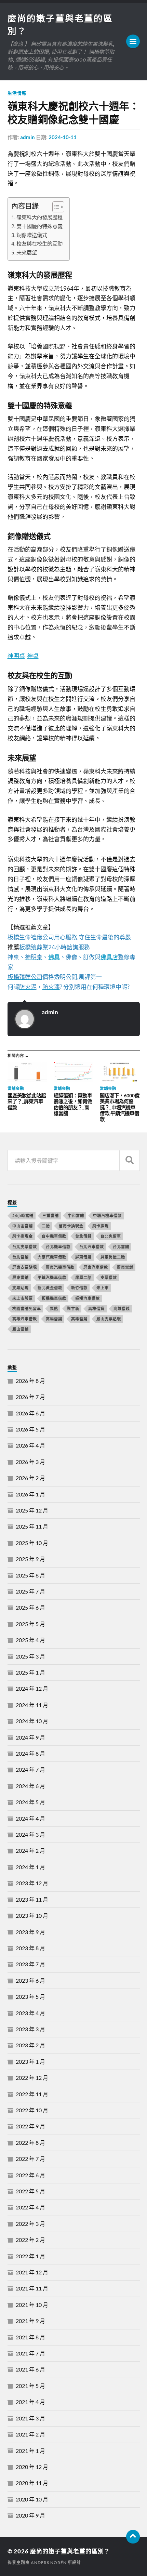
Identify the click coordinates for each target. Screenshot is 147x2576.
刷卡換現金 (23, 1236)
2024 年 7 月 (30, 1769)
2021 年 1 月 (30, 2451)
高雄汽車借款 (25, 1319)
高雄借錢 (122, 1309)
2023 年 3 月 (30, 2029)
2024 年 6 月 (30, 1786)
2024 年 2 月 (30, 1851)
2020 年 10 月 (32, 2499)
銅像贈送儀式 (32, 235)
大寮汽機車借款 (52, 1257)
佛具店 (109, 957)
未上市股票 (23, 1298)
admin (28, 137)
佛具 (54, 957)
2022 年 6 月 (30, 2175)
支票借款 (109, 1277)
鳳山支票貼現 (109, 1319)
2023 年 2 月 (30, 2045)
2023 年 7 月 (30, 1964)
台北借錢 (83, 1236)
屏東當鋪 (21, 1277)
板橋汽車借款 (88, 1298)
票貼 (54, 1309)
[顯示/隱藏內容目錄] (55, 207)
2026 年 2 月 (30, 1478)
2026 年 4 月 (30, 1445)
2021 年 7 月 (30, 2353)
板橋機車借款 (54, 1298)
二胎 (46, 1226)
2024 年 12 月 (32, 1688)
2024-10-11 (63, 137)
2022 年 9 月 (30, 2126)
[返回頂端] (133, 2537)
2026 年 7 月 (30, 1397)
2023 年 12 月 (32, 1883)
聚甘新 (73, 1309)
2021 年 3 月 (30, 2418)
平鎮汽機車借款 (52, 1277)
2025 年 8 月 (30, 1575)
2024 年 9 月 (30, 1737)
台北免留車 (111, 1236)
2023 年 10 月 (32, 1916)
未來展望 (27, 252)
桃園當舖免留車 (27, 1309)
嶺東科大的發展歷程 (39, 217)
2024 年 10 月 (32, 1721)
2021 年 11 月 (32, 2288)
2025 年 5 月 (30, 1624)
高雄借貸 (96, 1309)
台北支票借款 (25, 1247)
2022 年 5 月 (30, 2191)
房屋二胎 (83, 1277)
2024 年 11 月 (32, 1705)
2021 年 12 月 (32, 2272)
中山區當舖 (23, 1226)
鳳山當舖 (21, 1329)
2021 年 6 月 (30, 2369)
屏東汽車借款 (96, 1267)
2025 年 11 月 (32, 1526)
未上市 (103, 1288)
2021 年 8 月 (30, 2337)
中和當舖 (76, 1216)
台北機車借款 (58, 1247)
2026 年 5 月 (30, 1429)
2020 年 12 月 (32, 2467)
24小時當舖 (23, 1216)
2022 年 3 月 (30, 2224)
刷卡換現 (101, 1226)
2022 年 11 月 (32, 2094)
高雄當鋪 (79, 1319)
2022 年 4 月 (30, 2207)
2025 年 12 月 (32, 1510)
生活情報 (17, 93)
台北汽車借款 (92, 1247)
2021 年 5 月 (30, 2386)
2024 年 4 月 (30, 1818)
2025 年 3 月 (30, 1656)
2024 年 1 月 (30, 1867)
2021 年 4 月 (30, 2402)
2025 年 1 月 (30, 1672)
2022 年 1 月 (30, 2256)
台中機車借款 (54, 1236)
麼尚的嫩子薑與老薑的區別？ (70, 2551)
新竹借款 (79, 1288)
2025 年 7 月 (30, 1591)
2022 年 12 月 (32, 2078)
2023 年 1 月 (30, 2062)
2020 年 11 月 (32, 2483)
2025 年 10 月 (32, 1543)
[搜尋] (130, 1160)
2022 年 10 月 (32, 2110)
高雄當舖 (54, 1319)
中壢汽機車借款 (107, 1216)
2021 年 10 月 (32, 2305)
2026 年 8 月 (30, 1381)
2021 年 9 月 (30, 2321)
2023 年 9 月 (30, 1932)
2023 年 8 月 (30, 1948)
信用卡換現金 (71, 1226)
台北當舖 (121, 1247)
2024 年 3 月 (30, 1834)
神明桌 (16, 656)
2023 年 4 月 (30, 2013)
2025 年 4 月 (30, 1640)
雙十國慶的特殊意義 (39, 226)
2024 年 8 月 (30, 1753)
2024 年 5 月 (30, 1802)
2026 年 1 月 (30, 1494)
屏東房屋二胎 (113, 1257)
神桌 (33, 656)
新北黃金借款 (50, 1288)
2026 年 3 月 (30, 1462)
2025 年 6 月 (30, 1607)
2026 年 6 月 (30, 1413)
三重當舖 (51, 1216)
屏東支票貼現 (25, 1267)
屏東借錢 (83, 1257)
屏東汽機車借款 (60, 1267)
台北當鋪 (21, 1257)
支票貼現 (21, 1288)
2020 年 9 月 (30, 2515)
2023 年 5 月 (30, 1997)
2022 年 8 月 (30, 2143)
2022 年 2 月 (30, 2240)
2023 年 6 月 (30, 1980)
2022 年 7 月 (30, 2159)
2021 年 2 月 (30, 2434)
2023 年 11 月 (32, 1899)
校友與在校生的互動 (39, 243)
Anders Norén (49, 2562)
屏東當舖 (125, 1267)
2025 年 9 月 (30, 1559)
